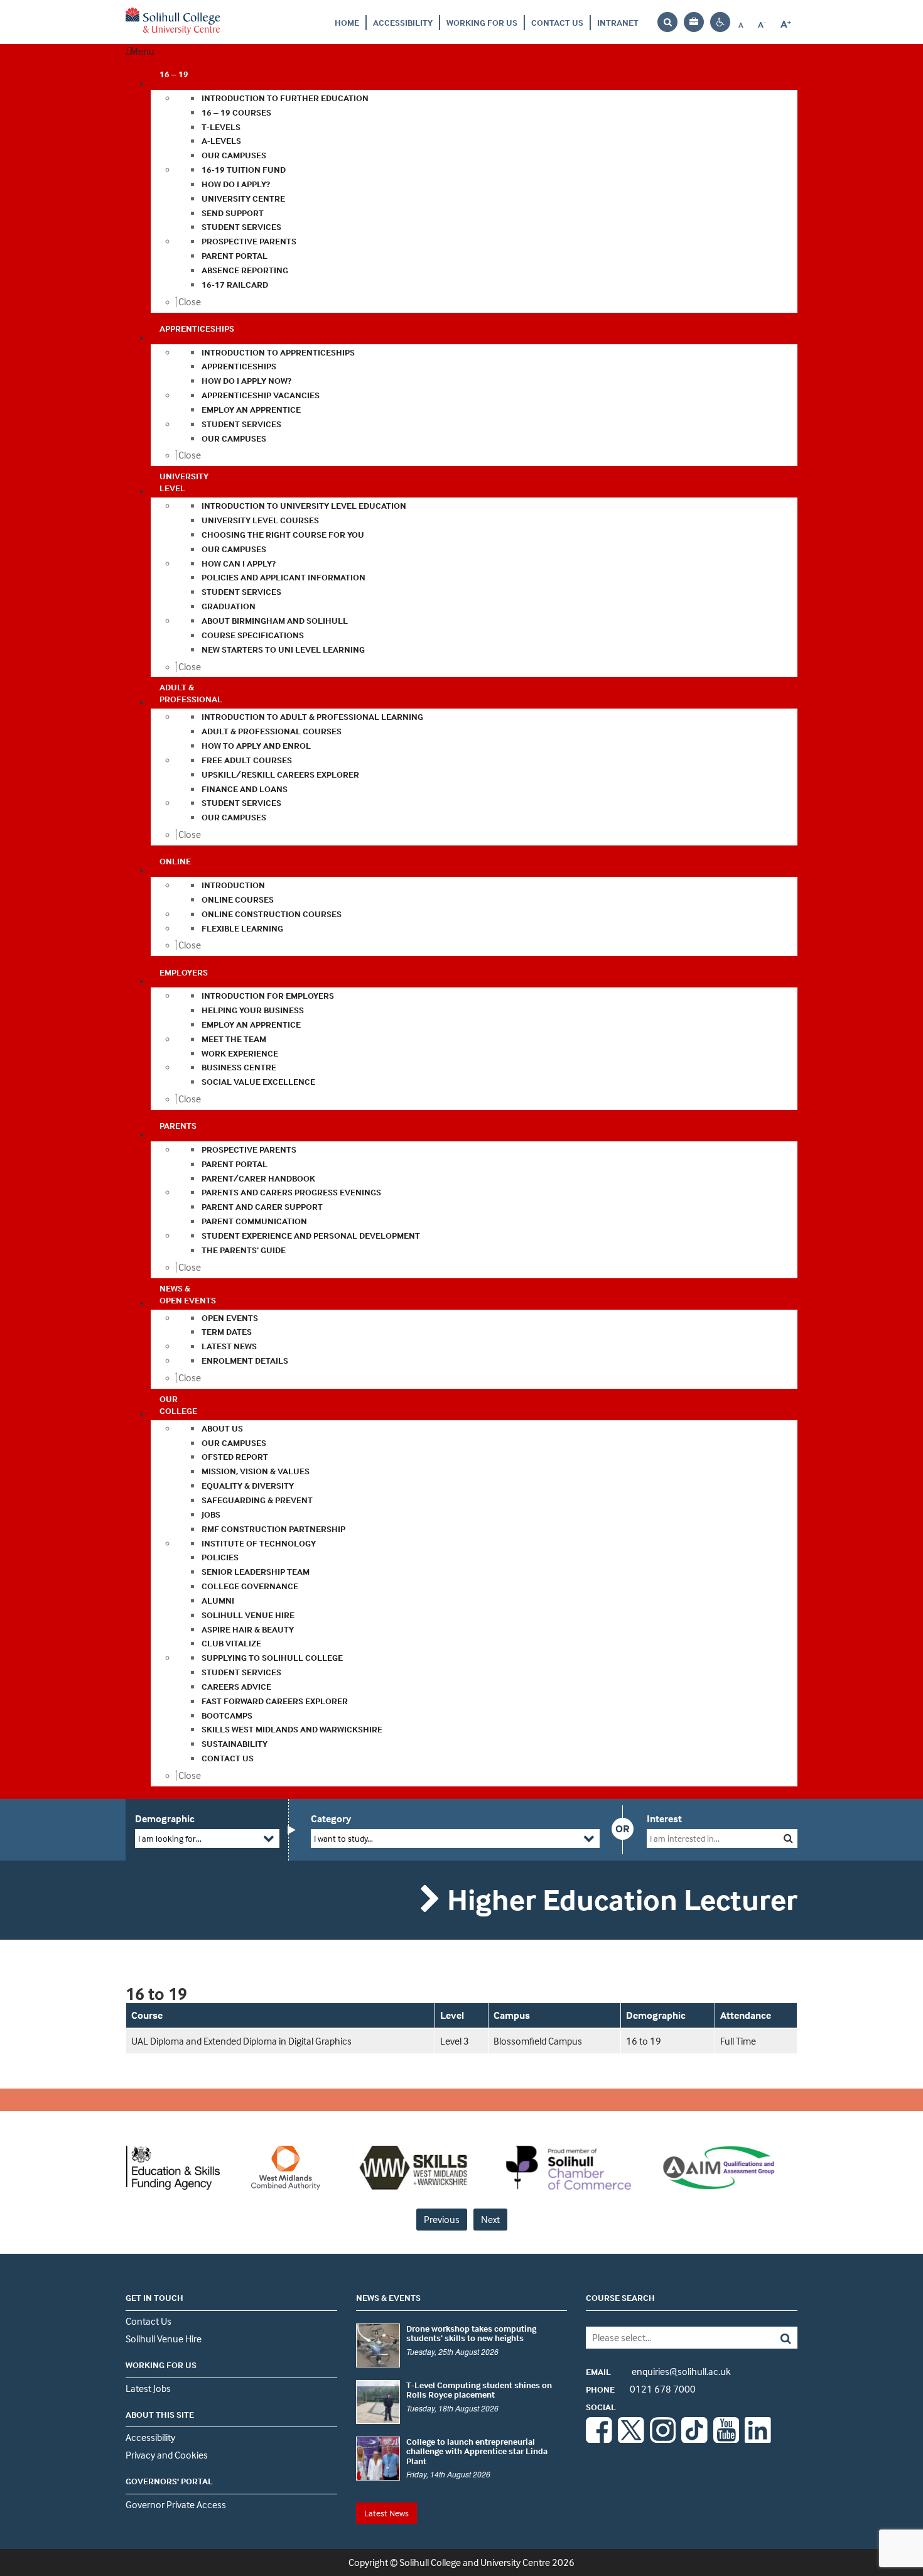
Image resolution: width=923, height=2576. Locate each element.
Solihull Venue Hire (164, 2339)
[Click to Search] (788, 1838)
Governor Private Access (176, 2504)
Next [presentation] (490, 2219)
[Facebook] (599, 2439)
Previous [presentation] (442, 2219)
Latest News (386, 2513)
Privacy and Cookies (167, 2455)
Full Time (738, 2041)
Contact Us (557, 22)
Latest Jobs (148, 2388)
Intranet (618, 22)
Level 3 (455, 2041)
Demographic (165, 1818)
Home (347, 22)
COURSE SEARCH (620, 2297)
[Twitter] (631, 2439)
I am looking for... (170, 1838)
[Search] (776, 2338)
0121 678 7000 (641, 2389)
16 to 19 (644, 2041)
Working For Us (482, 22)
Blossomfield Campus (538, 2041)
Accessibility (403, 22)
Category (331, 1818)
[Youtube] (726, 2439)
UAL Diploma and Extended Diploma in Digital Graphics (241, 2041)
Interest (664, 1818)
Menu (143, 51)
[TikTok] (694, 2439)
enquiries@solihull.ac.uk (658, 2371)
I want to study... (343, 1838)
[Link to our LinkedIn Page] (758, 2439)
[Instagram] (663, 2439)
